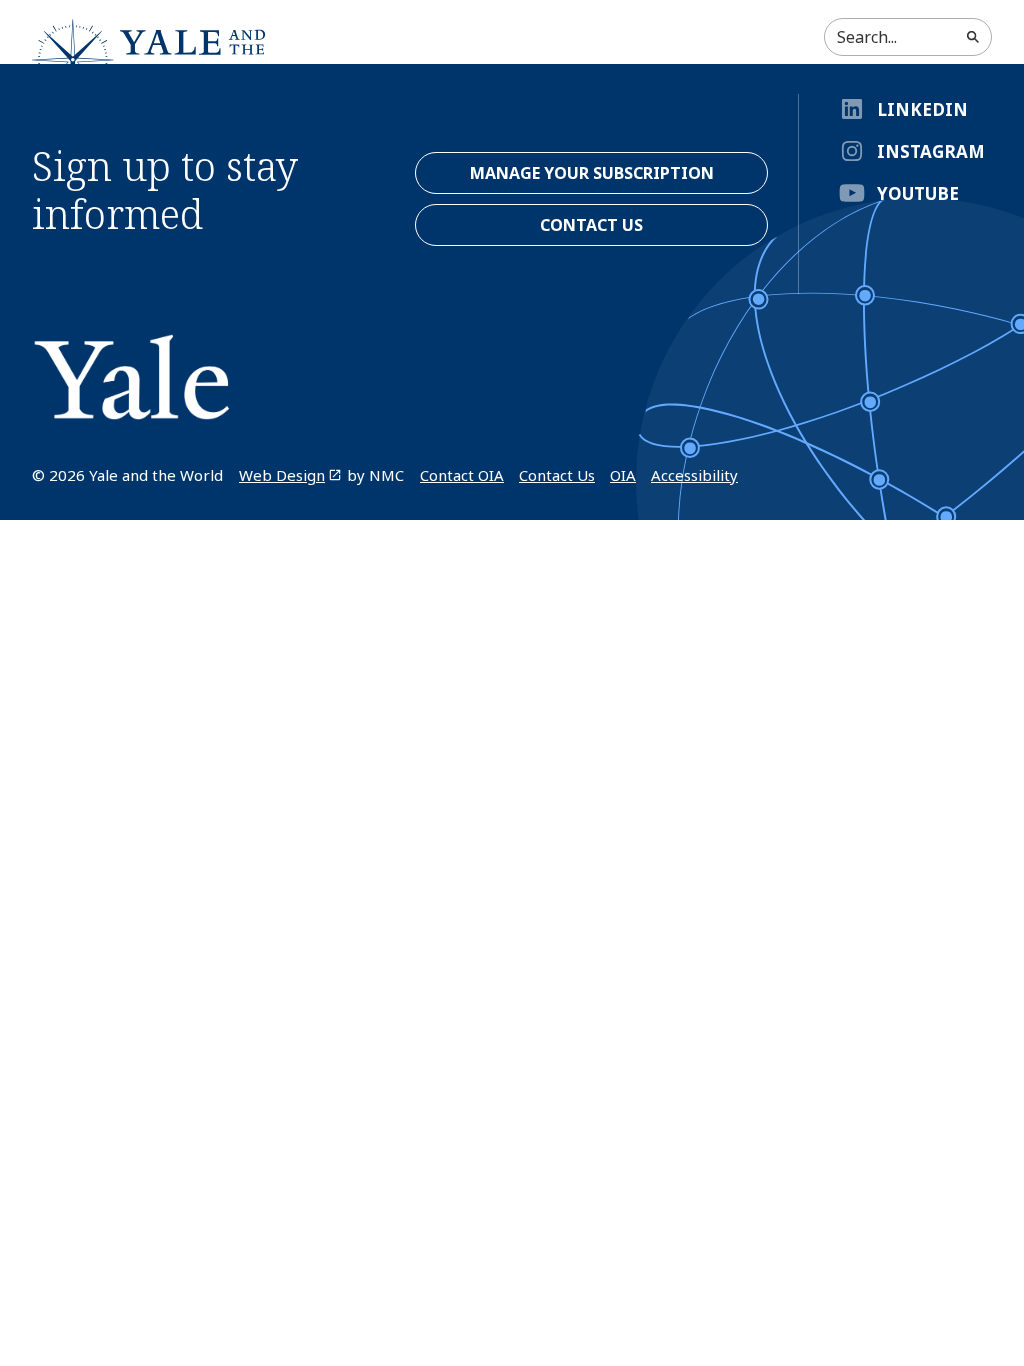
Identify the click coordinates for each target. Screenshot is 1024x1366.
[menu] (967, 87)
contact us (591, 225)
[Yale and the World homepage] (152, 60)
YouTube (918, 193)
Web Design (282, 475)
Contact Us (557, 475)
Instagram (931, 151)
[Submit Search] (973, 37)
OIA (623, 475)
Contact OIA (462, 475)
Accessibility (694, 475)
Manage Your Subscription (592, 173)
